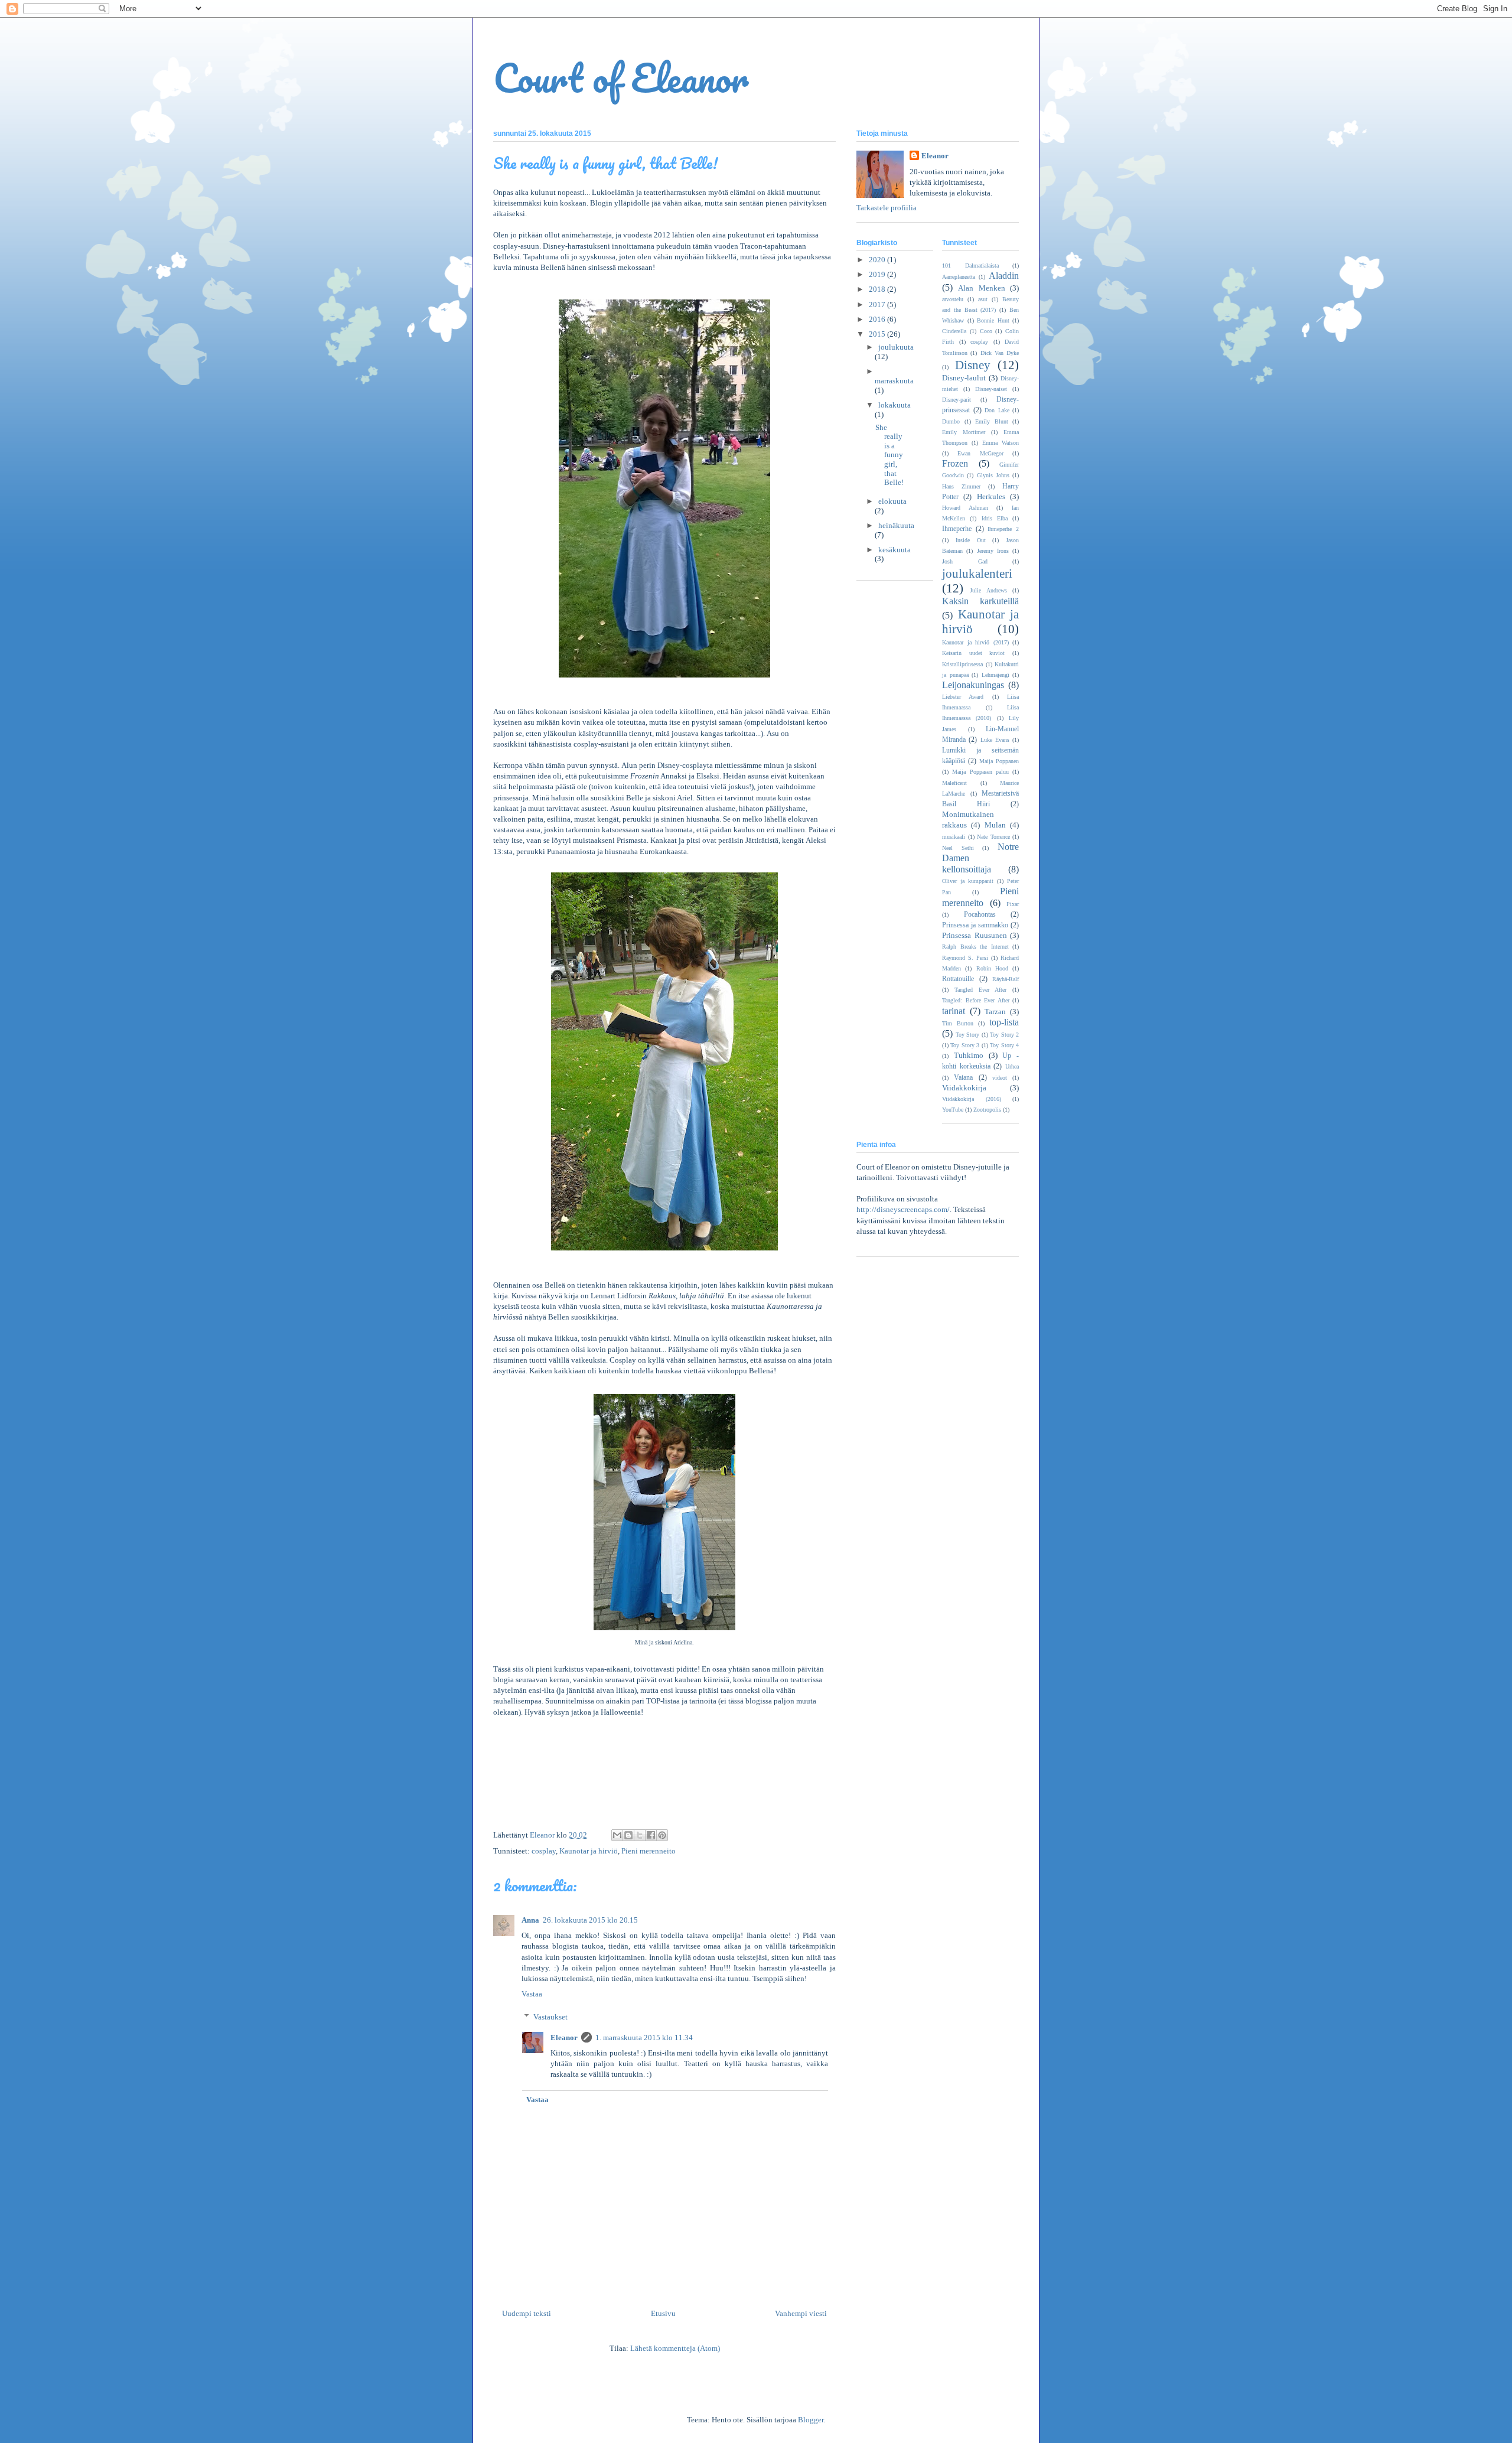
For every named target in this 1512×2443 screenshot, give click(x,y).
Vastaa (532, 1994)
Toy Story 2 (1004, 1035)
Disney (973, 365)
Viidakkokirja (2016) (972, 1099)
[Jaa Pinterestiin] (662, 1835)
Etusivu (663, 2313)
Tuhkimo (969, 1055)
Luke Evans (995, 740)
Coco (986, 331)
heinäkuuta (896, 525)
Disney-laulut (964, 378)
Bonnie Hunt (993, 320)
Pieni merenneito (649, 1851)
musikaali (954, 837)
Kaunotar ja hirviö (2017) (975, 642)
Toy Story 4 (1004, 1045)
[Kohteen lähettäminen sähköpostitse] (617, 1835)
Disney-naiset (991, 389)
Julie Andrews (988, 590)
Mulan (995, 825)
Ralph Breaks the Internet (975, 947)
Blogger (811, 2420)
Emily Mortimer (964, 432)
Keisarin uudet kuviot (973, 653)
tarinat (954, 1011)
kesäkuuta (895, 550)
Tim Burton (958, 1023)
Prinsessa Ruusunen (975, 935)
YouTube (953, 1110)
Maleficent (954, 783)
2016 (878, 319)
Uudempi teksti (527, 2313)
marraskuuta (894, 381)
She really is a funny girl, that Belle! (889, 455)
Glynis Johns (993, 475)
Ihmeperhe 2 (1003, 529)
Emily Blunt (992, 421)
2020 (878, 260)
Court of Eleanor (621, 78)
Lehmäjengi (995, 675)
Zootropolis (987, 1110)
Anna (530, 1920)
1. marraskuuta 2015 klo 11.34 (644, 2038)
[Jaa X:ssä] (640, 1835)
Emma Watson (1001, 443)
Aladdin (1004, 276)
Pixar (1013, 904)
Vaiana (963, 1078)
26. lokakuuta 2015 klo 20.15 (590, 1920)
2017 (878, 304)
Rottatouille (958, 979)
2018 (878, 289)
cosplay (544, 1851)
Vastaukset (550, 2017)
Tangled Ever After (980, 990)
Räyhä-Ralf (1006, 979)
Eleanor (564, 2038)
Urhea (1012, 1066)
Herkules (991, 496)
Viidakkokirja (964, 1088)
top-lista (1004, 1022)
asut (983, 299)
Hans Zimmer (961, 486)
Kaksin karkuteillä (980, 601)
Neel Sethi (958, 848)
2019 (878, 274)
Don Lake (997, 410)
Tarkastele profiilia (887, 208)
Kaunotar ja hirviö (589, 1851)
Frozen (955, 463)
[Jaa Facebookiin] (651, 1835)
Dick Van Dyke (1000, 353)
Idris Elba (995, 518)
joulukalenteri (977, 573)
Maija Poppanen (999, 761)
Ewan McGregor (980, 453)
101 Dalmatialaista (970, 266)
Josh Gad (965, 561)
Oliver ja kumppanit (968, 881)
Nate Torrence (993, 837)
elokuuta (892, 501)
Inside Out (971, 540)
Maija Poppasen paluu (980, 772)
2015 (878, 334)
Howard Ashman (965, 508)
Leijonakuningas (973, 685)
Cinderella (954, 331)
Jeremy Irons (993, 551)
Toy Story (968, 1035)
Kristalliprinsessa (962, 664)
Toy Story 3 (965, 1045)
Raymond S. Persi (965, 958)
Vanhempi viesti (801, 2313)
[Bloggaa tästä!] (628, 1835)
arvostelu (953, 299)
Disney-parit (957, 400)
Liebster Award (963, 697)
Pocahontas (980, 915)
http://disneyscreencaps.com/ (903, 1209)
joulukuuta (896, 347)
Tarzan (995, 1012)
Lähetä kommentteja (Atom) (675, 2348)
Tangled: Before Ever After (976, 1000)
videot (1000, 1078)
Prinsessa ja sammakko (975, 925)
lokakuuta (895, 405)
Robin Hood (992, 968)
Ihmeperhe (957, 529)
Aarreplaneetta (959, 277)
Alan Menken (981, 288)
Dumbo (951, 421)
